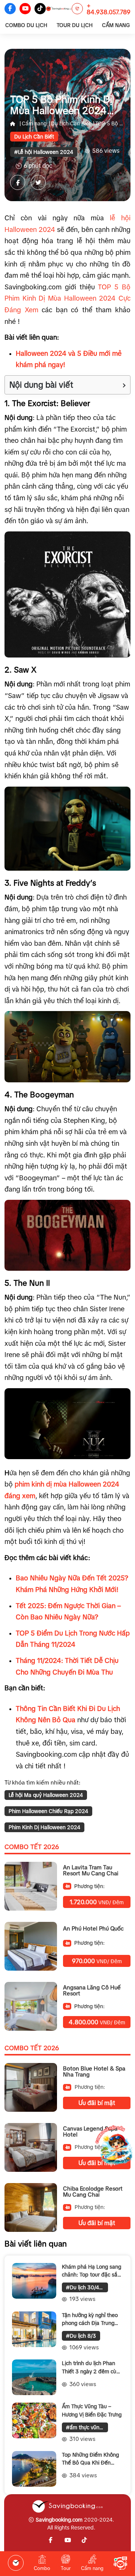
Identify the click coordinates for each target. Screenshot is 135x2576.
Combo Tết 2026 (32, 1847)
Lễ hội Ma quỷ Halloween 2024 (46, 1795)
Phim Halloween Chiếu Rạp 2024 (48, 1811)
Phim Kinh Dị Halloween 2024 (44, 1827)
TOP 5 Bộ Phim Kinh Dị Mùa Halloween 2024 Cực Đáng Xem (67, 299)
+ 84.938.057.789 (109, 9)
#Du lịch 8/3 (81, 2336)
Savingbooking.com (59, 2520)
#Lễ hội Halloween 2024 (44, 152)
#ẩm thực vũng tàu (87, 2427)
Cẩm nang (34, 123)
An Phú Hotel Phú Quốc (93, 1929)
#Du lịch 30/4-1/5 (87, 2287)
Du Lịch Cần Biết (71, 123)
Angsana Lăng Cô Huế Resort (92, 1991)
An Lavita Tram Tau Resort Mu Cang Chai (91, 1871)
